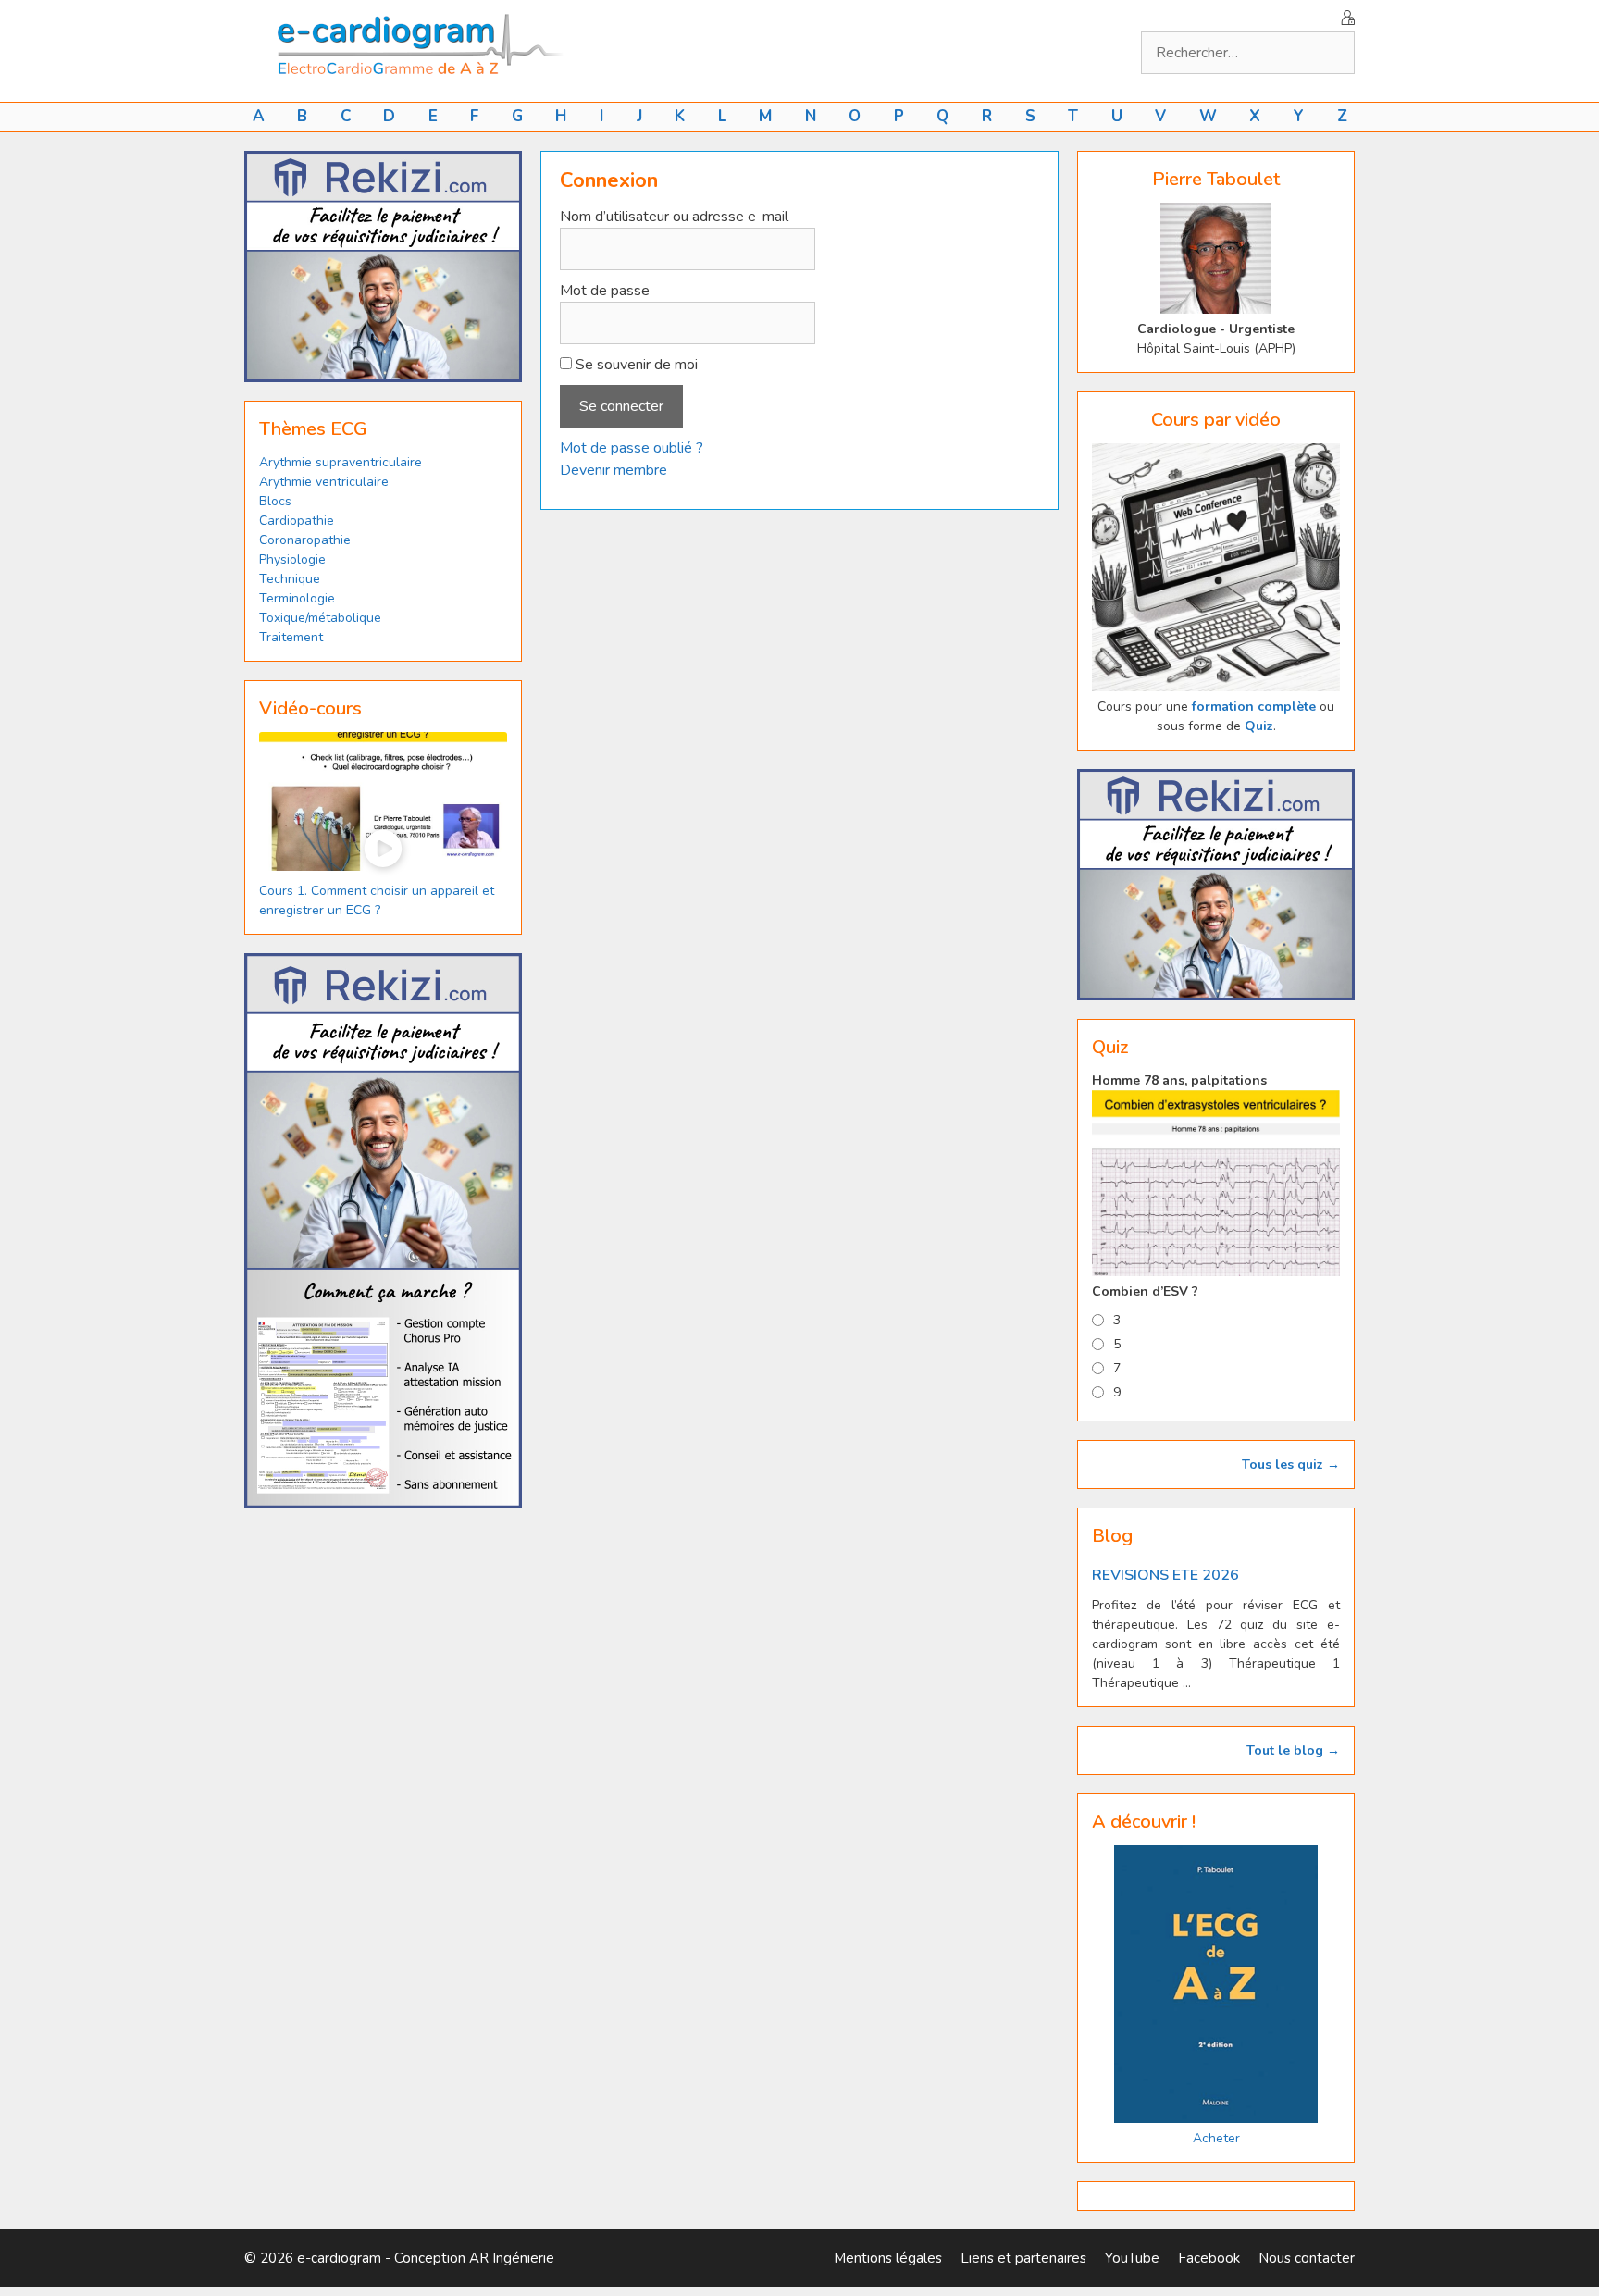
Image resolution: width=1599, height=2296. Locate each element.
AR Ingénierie (512, 2258)
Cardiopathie (297, 521)
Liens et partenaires (1023, 2258)
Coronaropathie (305, 540)
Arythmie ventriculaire (324, 482)
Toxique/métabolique (320, 618)
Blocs (275, 501)
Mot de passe (605, 291)
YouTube (1132, 2258)
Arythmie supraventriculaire (341, 462)
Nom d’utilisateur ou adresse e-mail (674, 217)
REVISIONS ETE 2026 (1165, 1575)
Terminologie (297, 598)
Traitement (291, 637)
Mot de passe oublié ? (632, 448)
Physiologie (292, 559)
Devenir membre (614, 470)
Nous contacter (1307, 2258)
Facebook (1209, 2258)
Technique (290, 579)
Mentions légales (888, 2258)
